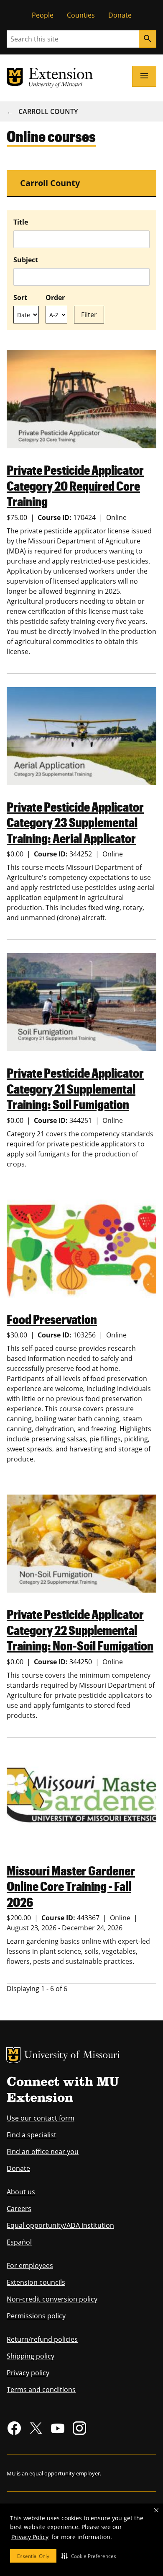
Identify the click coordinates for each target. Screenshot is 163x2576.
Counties (81, 15)
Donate (120, 15)
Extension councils (36, 2282)
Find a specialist (32, 2135)
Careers (19, 2209)
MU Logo (13, 2055)
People (43, 15)
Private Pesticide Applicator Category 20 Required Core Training (75, 485)
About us (21, 2192)
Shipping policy (31, 2356)
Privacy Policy (30, 2537)
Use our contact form (41, 2118)
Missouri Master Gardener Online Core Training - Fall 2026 (71, 1886)
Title (21, 222)
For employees (30, 2266)
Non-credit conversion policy (52, 2299)
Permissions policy (36, 2316)
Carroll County (48, 111)
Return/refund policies (42, 2339)
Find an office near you (43, 2152)
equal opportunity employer (65, 2473)
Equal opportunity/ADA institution (60, 2225)
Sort (20, 297)
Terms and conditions (41, 2390)
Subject (26, 260)
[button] (89, 2556)
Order (55, 297)
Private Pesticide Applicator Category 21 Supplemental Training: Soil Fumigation (75, 1088)
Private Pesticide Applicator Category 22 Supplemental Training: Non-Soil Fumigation (80, 1629)
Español (19, 2242)
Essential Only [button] (33, 2556)
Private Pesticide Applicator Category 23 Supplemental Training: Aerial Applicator (75, 822)
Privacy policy (28, 2373)
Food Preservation (52, 1319)
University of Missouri (72, 2056)
